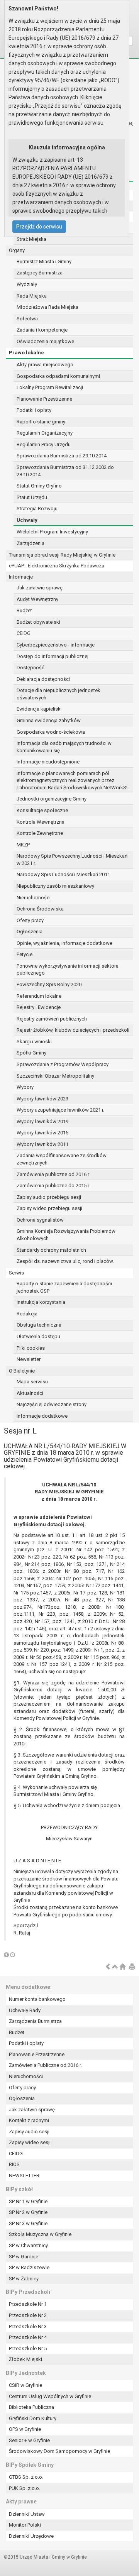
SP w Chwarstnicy (28, 2245)
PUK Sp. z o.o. (25, 2488)
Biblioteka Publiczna (31, 2407)
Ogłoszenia (30, 932)
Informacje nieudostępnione (48, 762)
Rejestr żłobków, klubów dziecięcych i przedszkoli (73, 1030)
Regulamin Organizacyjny (45, 433)
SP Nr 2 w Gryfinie (28, 2212)
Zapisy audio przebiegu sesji (49, 1197)
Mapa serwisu (32, 1382)
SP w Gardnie (24, 2257)
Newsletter (29, 1359)
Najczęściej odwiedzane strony (52, 1404)
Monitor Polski (25, 2525)
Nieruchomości (34, 898)
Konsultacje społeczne (42, 810)
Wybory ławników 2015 (42, 1133)
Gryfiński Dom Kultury (33, 2418)
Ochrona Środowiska (40, 909)
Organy (17, 250)
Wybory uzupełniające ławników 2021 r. (60, 1110)
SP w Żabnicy (24, 2279)
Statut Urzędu (32, 497)
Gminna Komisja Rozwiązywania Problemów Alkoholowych (66, 1235)
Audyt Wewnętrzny (37, 599)
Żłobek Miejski (25, 2359)
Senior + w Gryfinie (29, 2440)
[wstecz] (108, 1967)
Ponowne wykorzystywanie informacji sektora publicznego (68, 970)
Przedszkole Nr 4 (28, 2337)
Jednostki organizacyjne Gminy (52, 799)
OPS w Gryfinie (25, 2429)
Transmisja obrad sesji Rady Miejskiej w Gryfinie (62, 555)
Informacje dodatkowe (42, 1416)
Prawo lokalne (26, 353)
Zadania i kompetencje (42, 330)
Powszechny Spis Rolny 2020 (49, 984)
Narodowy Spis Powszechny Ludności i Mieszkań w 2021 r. (72, 860)
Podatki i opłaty (34, 410)
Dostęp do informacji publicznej (53, 656)
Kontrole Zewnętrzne (40, 833)
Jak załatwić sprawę (40, 588)
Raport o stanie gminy (41, 422)
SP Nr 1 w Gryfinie (28, 2201)
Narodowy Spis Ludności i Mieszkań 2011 (63, 874)
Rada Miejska (32, 296)
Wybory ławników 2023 (42, 1099)
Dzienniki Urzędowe (31, 2536)
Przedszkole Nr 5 (28, 2348)
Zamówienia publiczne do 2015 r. (53, 1186)
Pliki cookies (31, 1348)
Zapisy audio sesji (29, 2132)
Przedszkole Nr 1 (28, 2304)
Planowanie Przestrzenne (44, 399)
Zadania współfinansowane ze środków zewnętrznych (62, 1159)
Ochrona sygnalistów (40, 1220)
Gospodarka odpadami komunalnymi (58, 376)
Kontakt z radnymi (29, 2120)
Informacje (21, 577)
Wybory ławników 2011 (42, 1144)
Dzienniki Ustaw (27, 2514)
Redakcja (27, 1314)
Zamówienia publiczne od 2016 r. (53, 1174)
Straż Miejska (31, 239)
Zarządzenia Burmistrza (35, 2021)
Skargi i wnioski (34, 1042)
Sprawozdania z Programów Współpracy (63, 1064)
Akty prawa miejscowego (45, 365)
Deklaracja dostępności (43, 679)
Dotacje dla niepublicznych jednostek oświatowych (58, 694)
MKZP (23, 845)
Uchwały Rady (25, 2010)
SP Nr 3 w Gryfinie (28, 2223)
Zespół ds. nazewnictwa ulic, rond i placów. (65, 1261)
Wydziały (27, 284)
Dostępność (31, 668)
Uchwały (27, 520)
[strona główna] (122, 1967)
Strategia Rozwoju (37, 509)
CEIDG (24, 633)
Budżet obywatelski (38, 622)
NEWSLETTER (24, 2176)
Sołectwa (27, 319)
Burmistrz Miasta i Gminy (44, 261)
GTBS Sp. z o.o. (26, 2477)
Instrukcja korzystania (41, 1302)
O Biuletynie (22, 1371)
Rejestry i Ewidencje (39, 1007)
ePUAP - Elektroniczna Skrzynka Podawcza (57, 566)
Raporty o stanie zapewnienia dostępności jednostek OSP (64, 1287)
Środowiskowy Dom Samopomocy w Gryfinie (59, 2451)
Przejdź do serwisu (39, 227)
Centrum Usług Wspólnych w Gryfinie (50, 2396)
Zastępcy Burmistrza (40, 273)
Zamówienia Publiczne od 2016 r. (45, 2065)
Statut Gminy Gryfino (39, 486)
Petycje (25, 954)
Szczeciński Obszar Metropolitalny (55, 1076)
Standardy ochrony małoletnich (51, 1250)
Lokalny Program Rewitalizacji (50, 387)
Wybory (25, 1087)
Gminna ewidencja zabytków (49, 720)
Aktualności (30, 1393)
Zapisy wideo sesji (30, 2142)
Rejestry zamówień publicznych (52, 1019)
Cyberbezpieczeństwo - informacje (56, 645)
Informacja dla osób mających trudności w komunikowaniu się (64, 747)
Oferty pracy (30, 920)
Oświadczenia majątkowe (45, 341)
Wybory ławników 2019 (42, 1121)
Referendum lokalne (39, 996)
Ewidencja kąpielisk (39, 709)
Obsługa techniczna (39, 1325)
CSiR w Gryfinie (25, 2385)
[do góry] (115, 1967)
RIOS (14, 2164)
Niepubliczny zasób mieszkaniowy (55, 886)
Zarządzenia (31, 543)
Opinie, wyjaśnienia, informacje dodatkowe (64, 943)
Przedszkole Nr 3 (28, 2326)
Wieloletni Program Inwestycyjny (52, 532)
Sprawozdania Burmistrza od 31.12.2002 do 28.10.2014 (65, 471)
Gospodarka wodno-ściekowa (51, 732)
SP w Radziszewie (29, 2267)
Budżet (24, 610)
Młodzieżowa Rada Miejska (47, 307)
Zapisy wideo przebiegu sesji (49, 1208)
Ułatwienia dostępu (38, 1336)
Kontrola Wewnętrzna (41, 822)
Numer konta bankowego (37, 1999)
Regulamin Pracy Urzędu (44, 444)
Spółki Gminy (31, 1053)
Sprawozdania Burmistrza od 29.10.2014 (62, 456)
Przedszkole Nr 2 (28, 2315)
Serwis (16, 1273)
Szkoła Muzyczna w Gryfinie (40, 2234)
